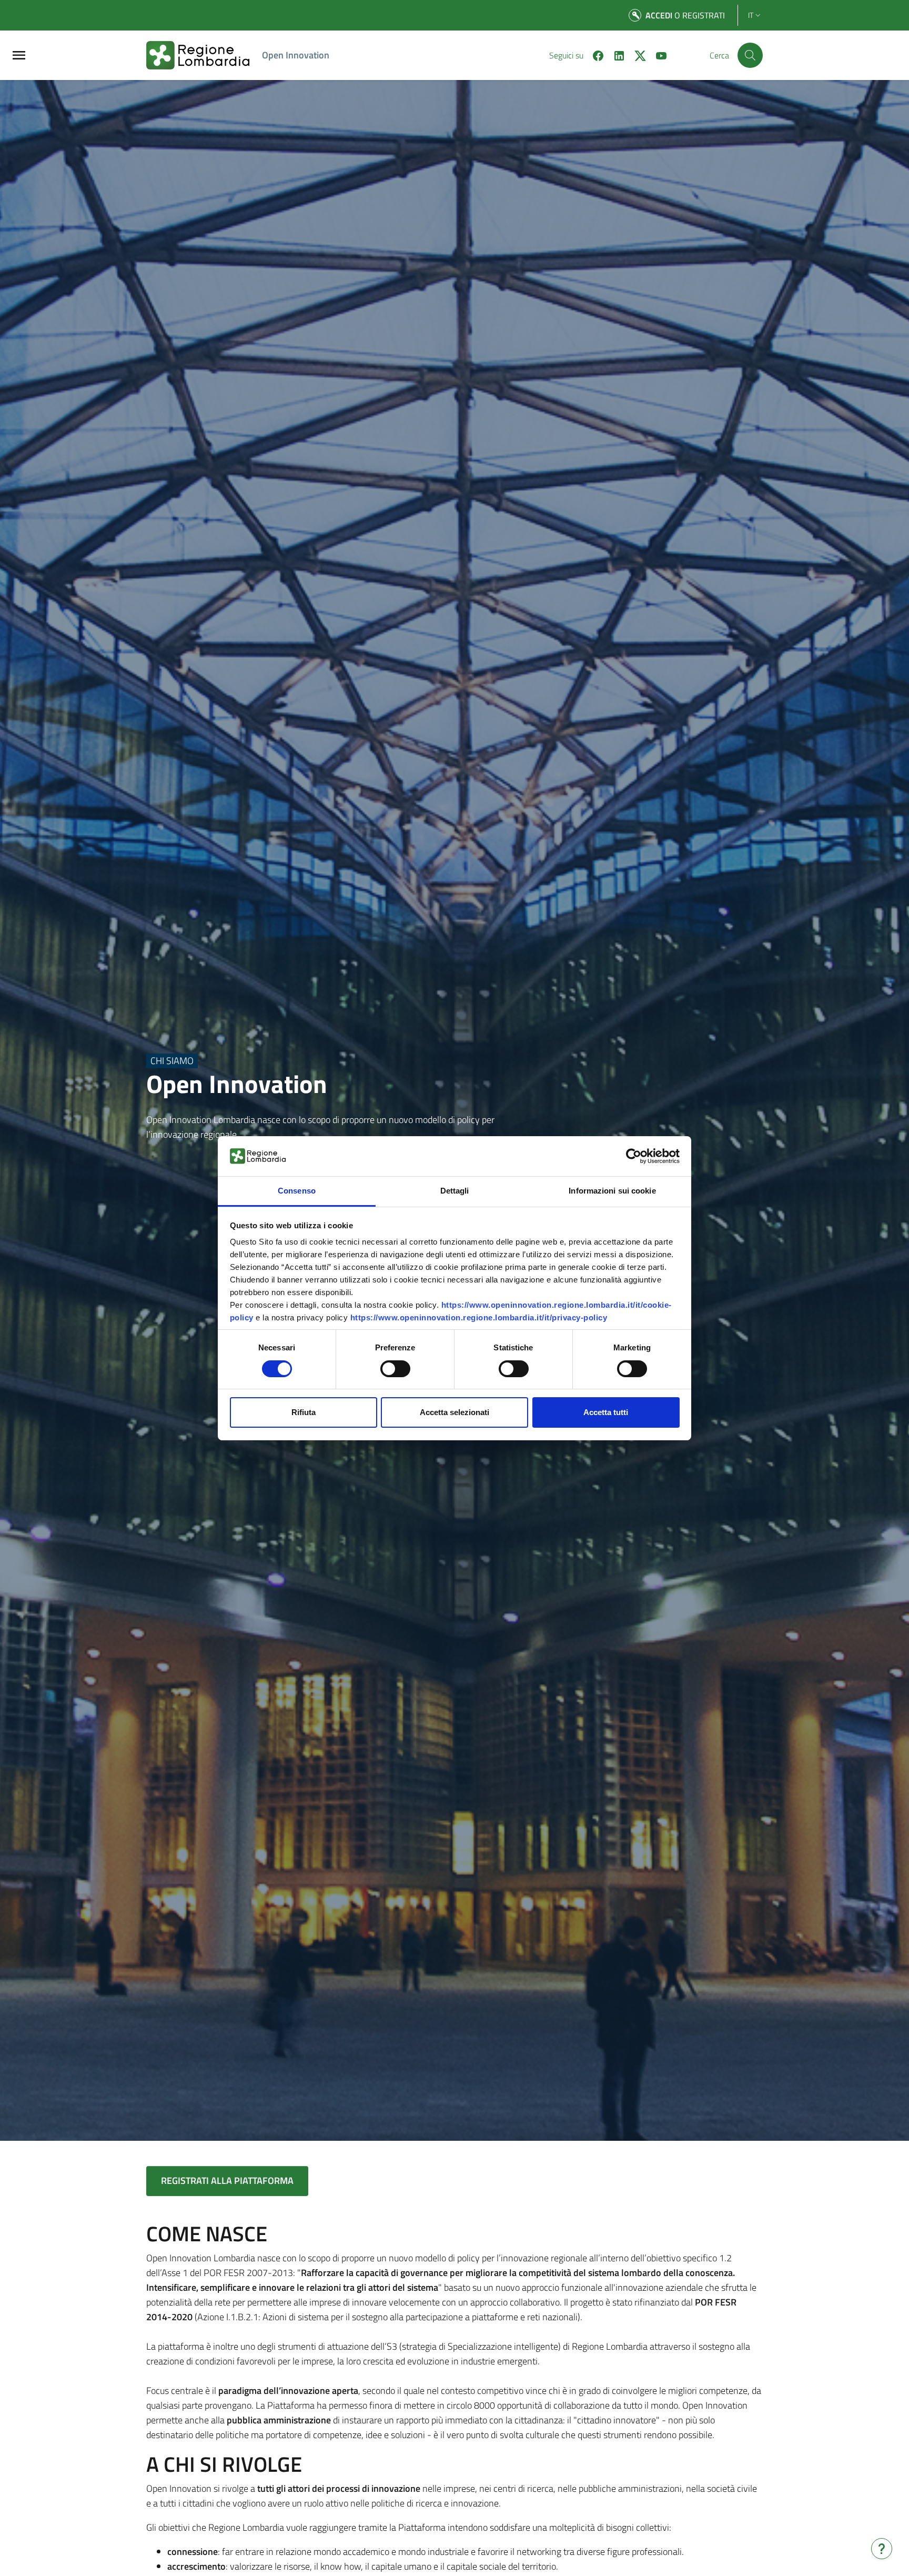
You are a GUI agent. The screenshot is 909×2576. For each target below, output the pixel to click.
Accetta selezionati (454, 1412)
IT (751, 15)
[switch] (395, 1369)
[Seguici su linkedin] (615, 55)
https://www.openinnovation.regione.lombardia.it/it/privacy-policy (479, 1317)
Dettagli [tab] (455, 1191)
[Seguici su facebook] (594, 55)
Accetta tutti (606, 1412)
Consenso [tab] (297, 1191)
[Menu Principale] (19, 56)
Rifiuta (304, 1412)
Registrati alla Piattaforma (227, 2181)
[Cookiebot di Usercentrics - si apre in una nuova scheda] (634, 1156)
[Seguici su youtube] (657, 55)
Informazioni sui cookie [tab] (612, 1191)
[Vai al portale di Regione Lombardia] (204, 55)
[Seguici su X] (636, 55)
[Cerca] (750, 55)
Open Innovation (296, 55)
